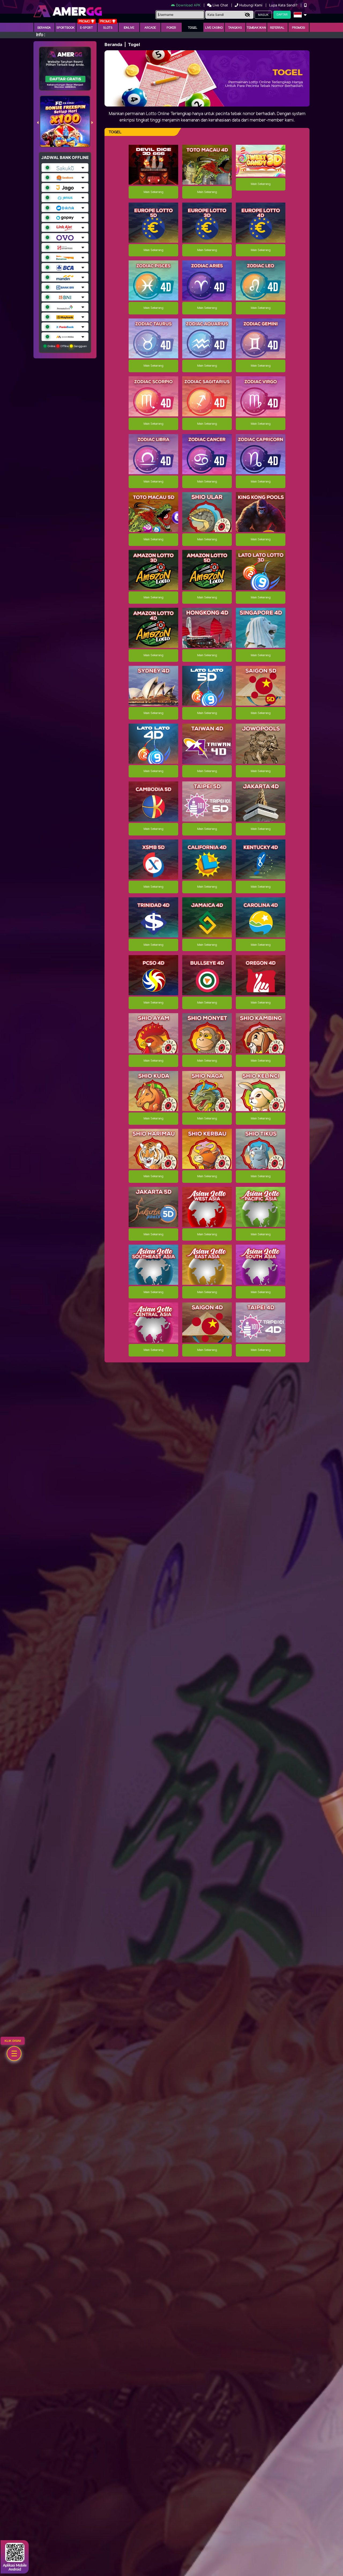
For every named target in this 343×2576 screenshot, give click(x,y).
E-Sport (87, 28)
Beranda (44, 28)
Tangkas (235, 28)
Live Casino (214, 28)
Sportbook (66, 28)
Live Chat (220, 5)
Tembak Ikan (256, 28)
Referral (277, 28)
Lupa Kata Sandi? (284, 5)
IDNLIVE (129, 28)
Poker (171, 28)
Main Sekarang (153, 192)
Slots (108, 28)
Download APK (188, 5)
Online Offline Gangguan (67, 346)
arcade (150, 28)
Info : (41, 35)
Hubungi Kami (251, 5)
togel (193, 28)
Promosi (299, 28)
